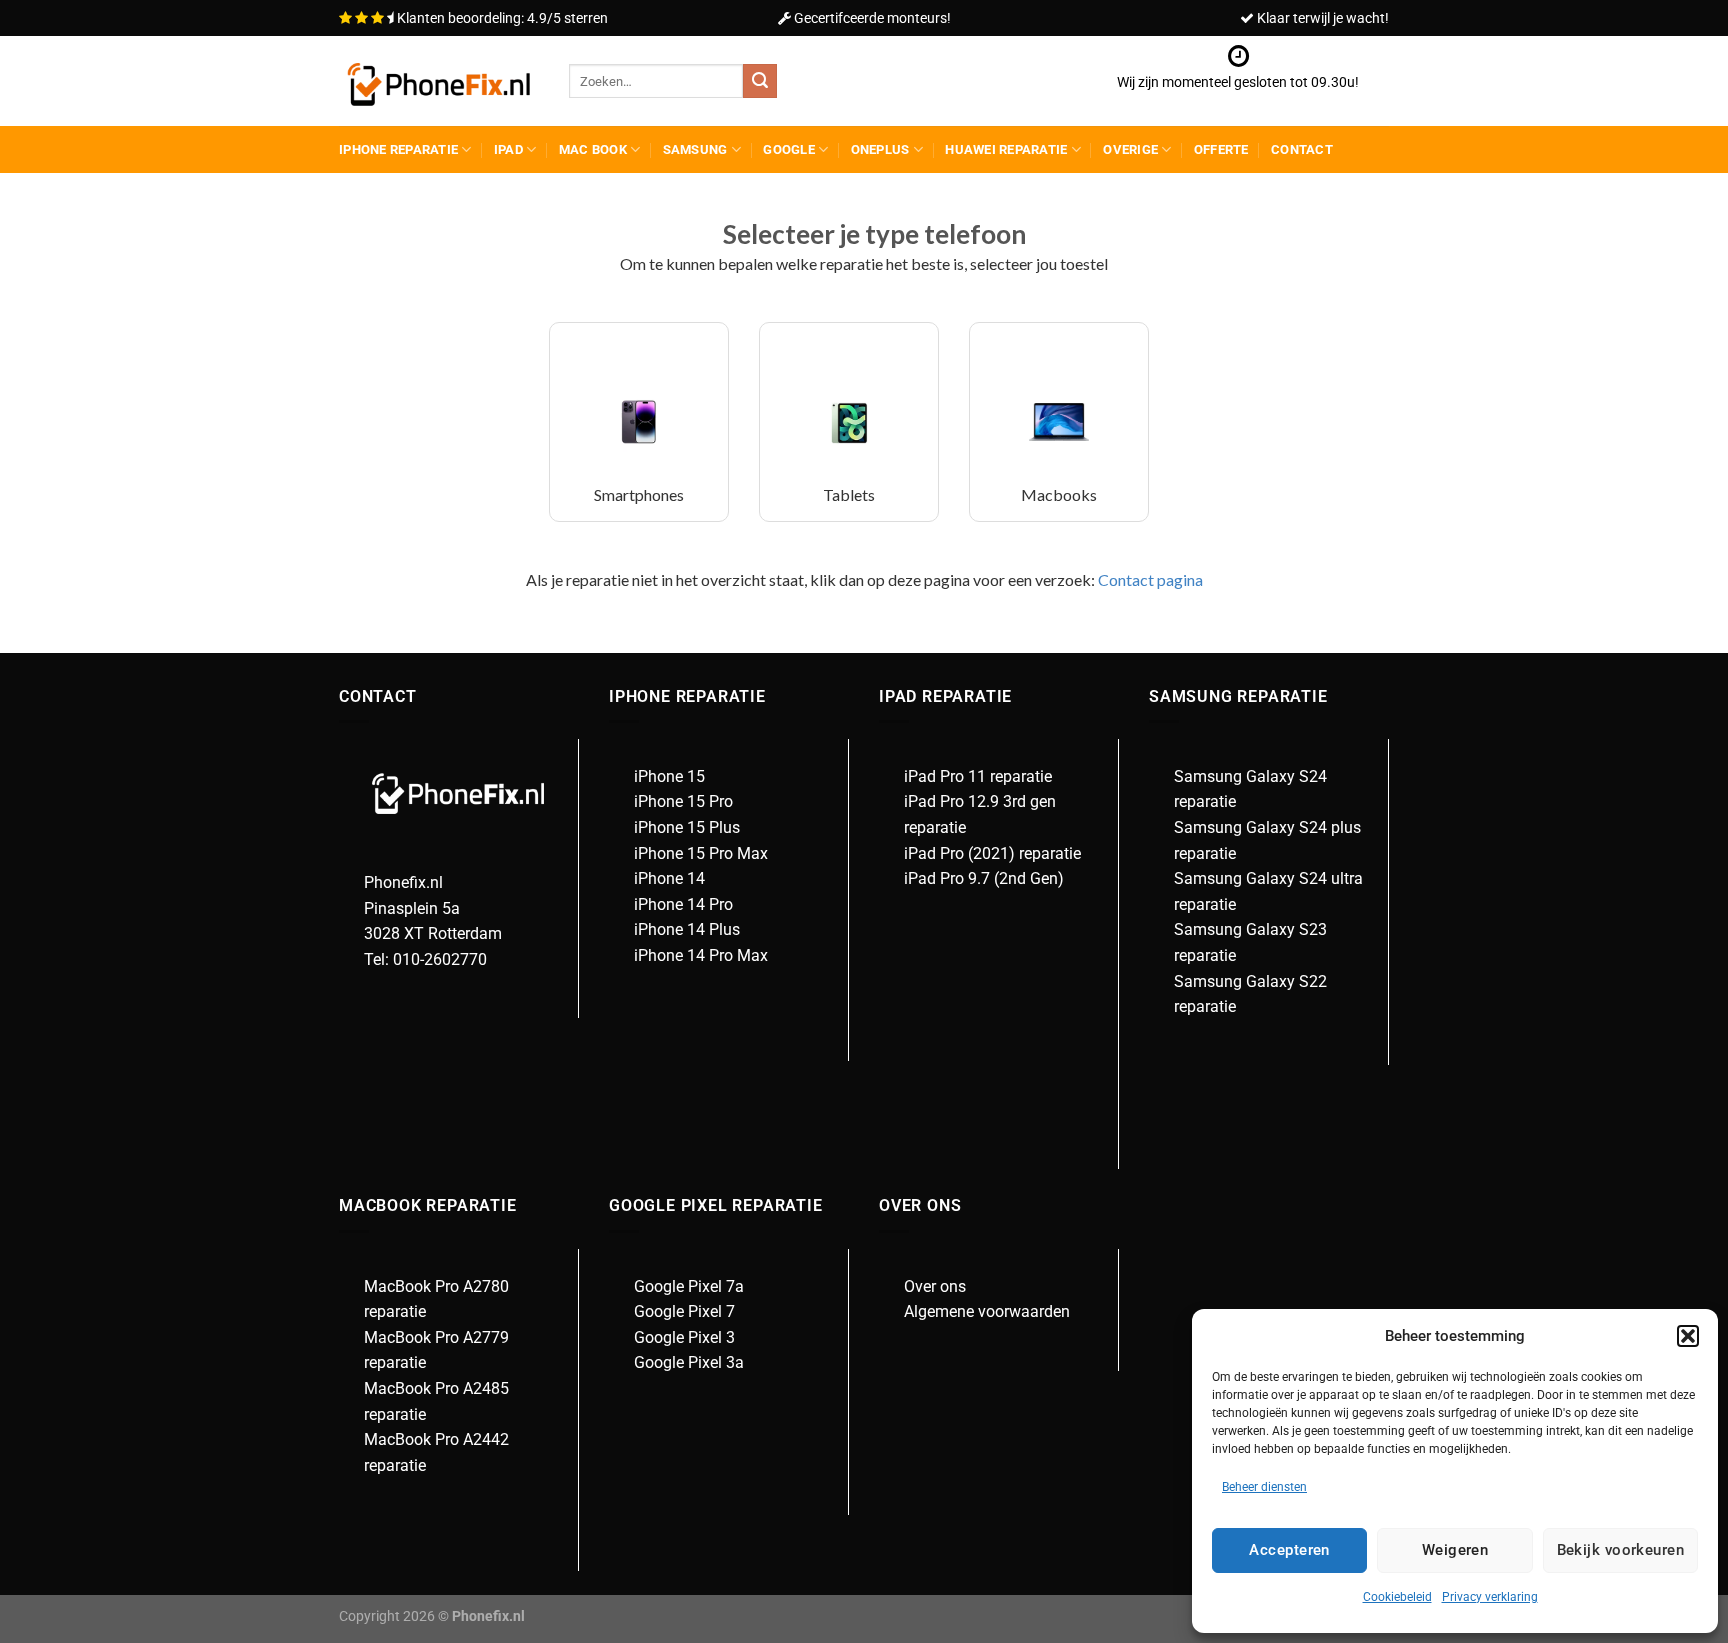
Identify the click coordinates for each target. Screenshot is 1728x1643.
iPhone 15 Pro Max (701, 853)
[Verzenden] (760, 81)
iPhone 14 (669, 878)
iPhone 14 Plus (687, 929)
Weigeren (1455, 1550)
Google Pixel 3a (689, 1362)
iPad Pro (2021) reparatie (992, 853)
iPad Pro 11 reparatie (978, 776)
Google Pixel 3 (684, 1337)
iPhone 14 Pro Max (701, 955)
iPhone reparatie (398, 149)
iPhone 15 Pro (683, 801)
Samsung (695, 149)
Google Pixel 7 (684, 1311)
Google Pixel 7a (689, 1286)
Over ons (935, 1286)
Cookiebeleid (1397, 1597)
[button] (1688, 1336)
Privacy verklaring (1490, 1597)
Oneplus (880, 149)
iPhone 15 (669, 776)
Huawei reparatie (1006, 149)
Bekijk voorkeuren (1621, 1550)
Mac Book (593, 149)
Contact (1302, 149)
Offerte (1221, 149)
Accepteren (1289, 1550)
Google (789, 149)
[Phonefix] (439, 81)
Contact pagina (1149, 579)
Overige (1130, 149)
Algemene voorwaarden (987, 1311)
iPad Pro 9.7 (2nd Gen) (984, 878)
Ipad (508, 149)
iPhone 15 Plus (687, 827)
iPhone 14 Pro (683, 904)
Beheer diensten (1264, 1487)
